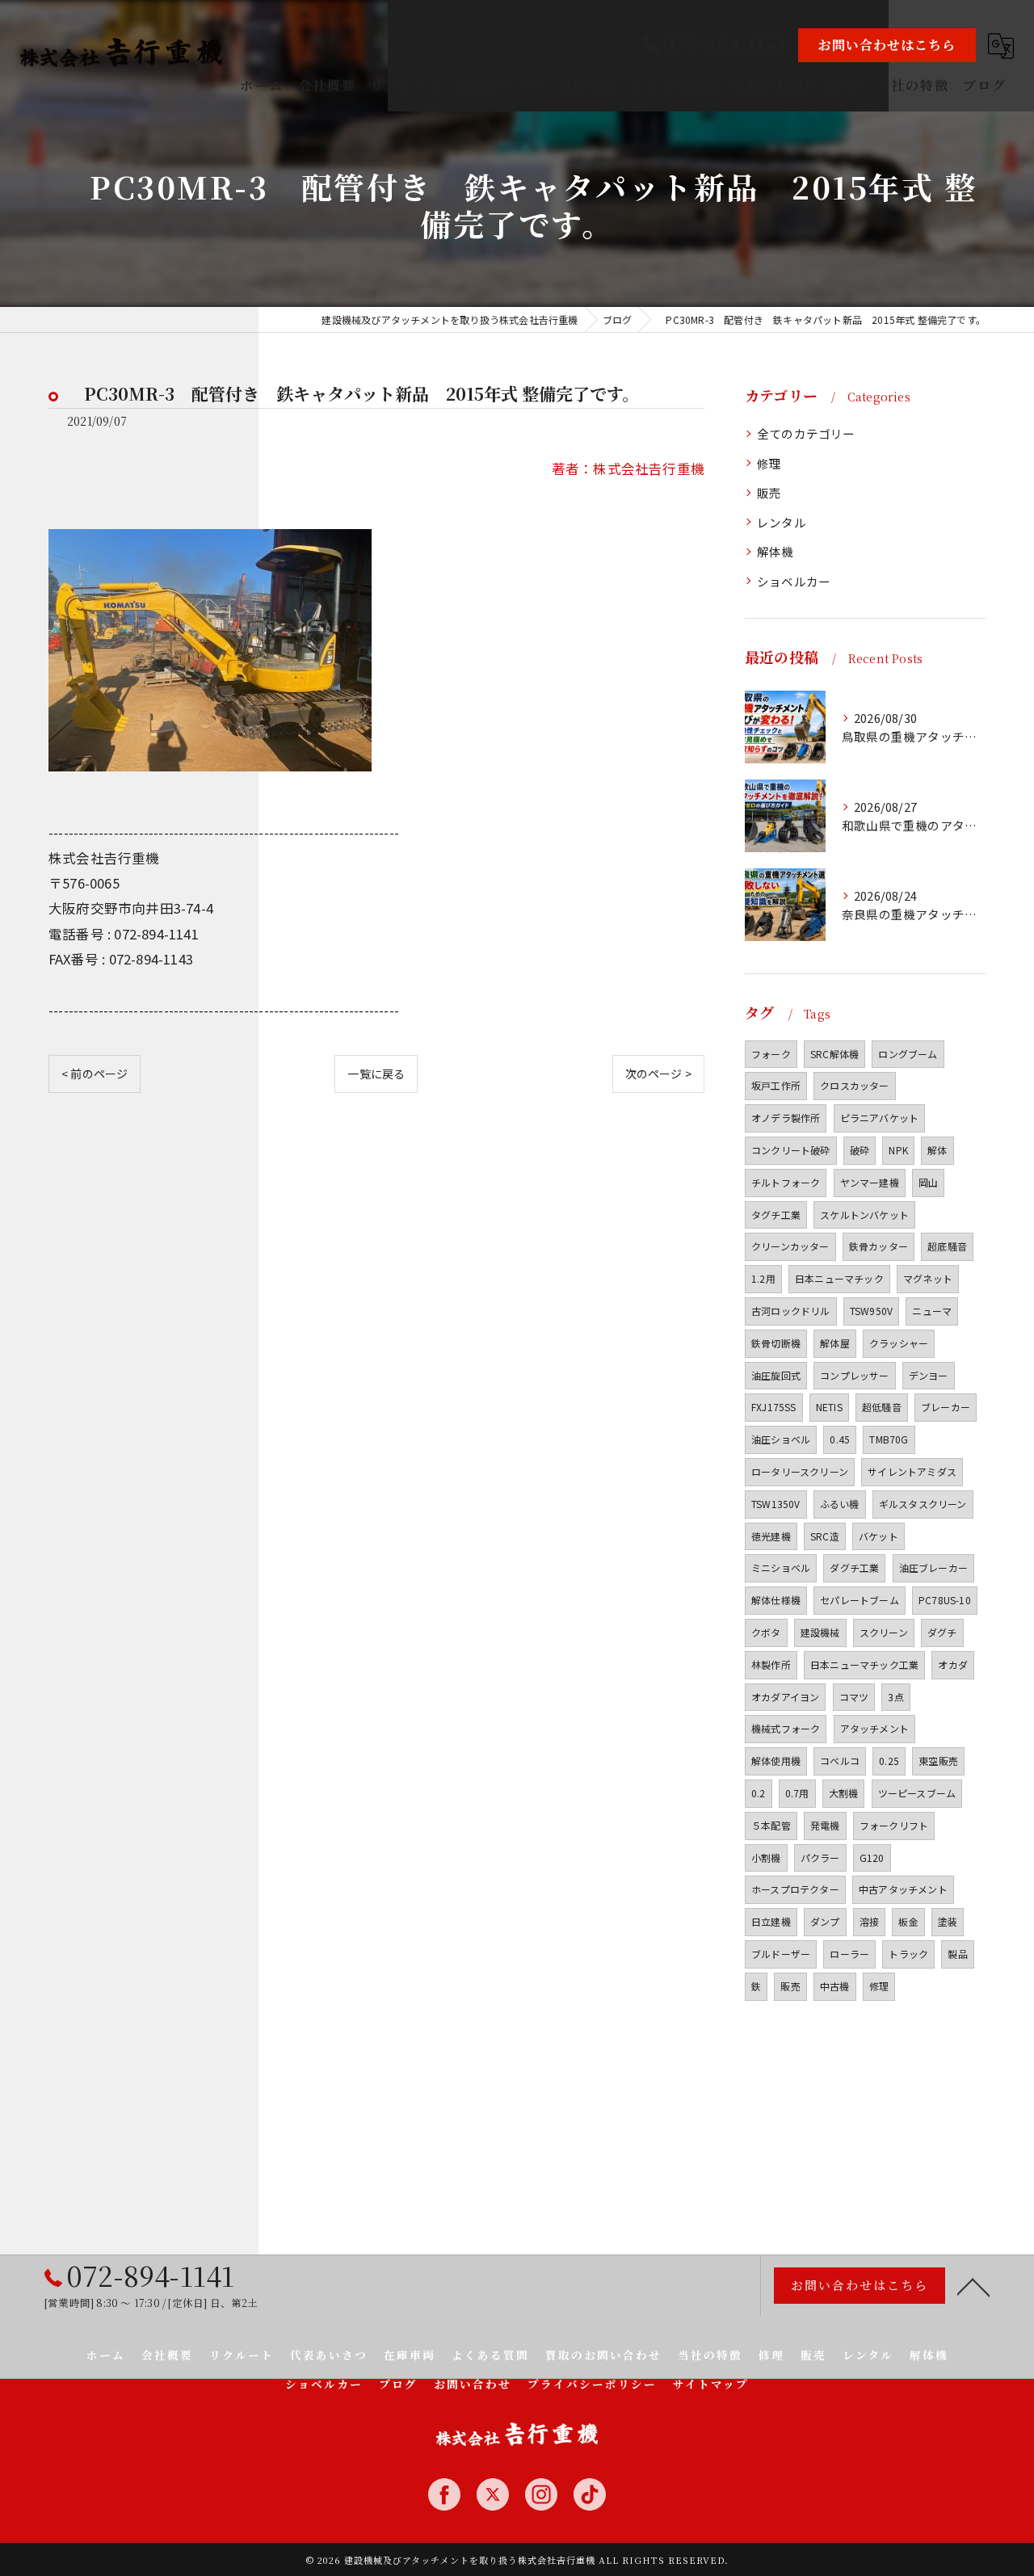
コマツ (854, 1697)
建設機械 (820, 1632)
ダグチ (942, 1632)
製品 (957, 1954)
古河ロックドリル (791, 1311)
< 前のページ (95, 1074)
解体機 (775, 551)
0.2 (759, 1793)
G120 (872, 1857)
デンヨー (929, 1375)
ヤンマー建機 (870, 1182)
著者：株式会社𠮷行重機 (628, 469)
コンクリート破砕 (791, 1150)
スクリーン (884, 1632)
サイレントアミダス (912, 1471)
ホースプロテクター (795, 1889)
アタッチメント (874, 1728)
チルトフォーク (786, 1182)
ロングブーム (908, 1054)
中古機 (835, 1986)
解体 (937, 1150)
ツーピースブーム (917, 1793)
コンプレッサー (854, 1375)
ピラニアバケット (880, 1118)
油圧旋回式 (776, 1375)
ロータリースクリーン (800, 1471)
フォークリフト (894, 1825)
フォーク (771, 1054)
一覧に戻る (376, 1074)
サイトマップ (711, 2384)
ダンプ (825, 1921)
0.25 (889, 1761)
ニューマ (932, 1311)
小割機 (766, 1857)
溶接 (869, 1921)
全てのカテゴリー (806, 433)
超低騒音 (882, 1407)
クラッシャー (899, 1343)
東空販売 (938, 1761)
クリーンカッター (790, 1246)
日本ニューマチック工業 (864, 1664)
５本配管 (771, 1825)
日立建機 (771, 1921)
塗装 (948, 1921)
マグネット (928, 1278)
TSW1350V (776, 1504)
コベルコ (840, 1761)
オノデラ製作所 (786, 1118)
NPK (898, 1150)
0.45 (840, 1439)
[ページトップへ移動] (973, 2286)
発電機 (825, 1825)
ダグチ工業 (854, 1567)
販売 (769, 492)
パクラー (820, 1857)
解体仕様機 (776, 1600)
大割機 (844, 1793)
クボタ (766, 1632)
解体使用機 (776, 1761)
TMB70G (889, 1439)
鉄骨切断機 (776, 1343)
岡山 (928, 1182)
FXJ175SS (774, 1407)
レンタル (782, 522)
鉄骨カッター (878, 1246)
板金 (908, 1921)
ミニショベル (781, 1567)
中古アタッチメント (903, 1889)
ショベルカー (794, 581)
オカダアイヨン (785, 1697)
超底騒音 (947, 1246)
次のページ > (658, 1074)
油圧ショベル (781, 1439)
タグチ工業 (776, 1214)
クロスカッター (854, 1085)
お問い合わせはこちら (887, 45)
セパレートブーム (860, 1600)
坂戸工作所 (776, 1085)
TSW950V (871, 1311)
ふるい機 (840, 1504)
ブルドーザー (781, 1954)
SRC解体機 (834, 1054)
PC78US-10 (945, 1600)
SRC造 (825, 1536)
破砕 (860, 1150)
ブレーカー (946, 1407)
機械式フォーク (786, 1728)
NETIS (829, 1407)
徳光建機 (771, 1536)
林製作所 (771, 1664)
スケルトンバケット (864, 1214)
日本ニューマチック (839, 1278)
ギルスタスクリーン (923, 1504)
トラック (908, 1954)
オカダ (953, 1664)
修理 (769, 463)
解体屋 (835, 1343)
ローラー (849, 1954)
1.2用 (763, 1278)
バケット (878, 1536)
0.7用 (797, 1793)
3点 (895, 1697)
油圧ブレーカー (933, 1567)
